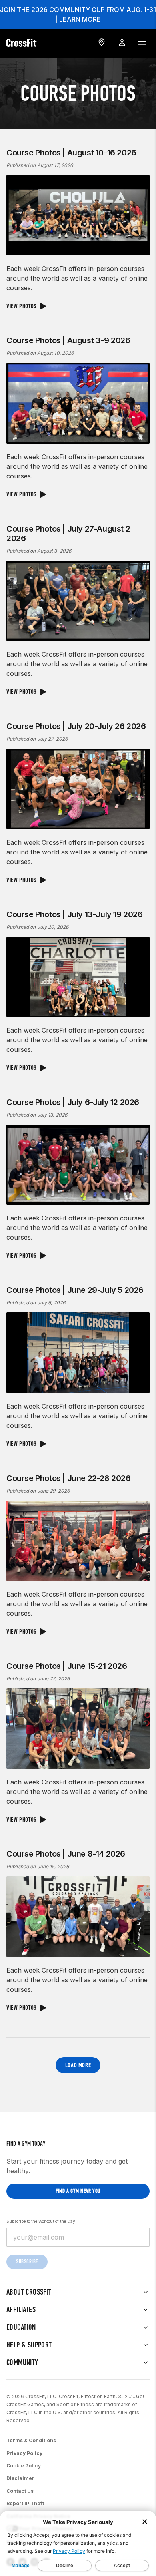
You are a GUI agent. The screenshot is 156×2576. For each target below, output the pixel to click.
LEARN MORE (80, 19)
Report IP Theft (25, 2503)
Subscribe (27, 2262)
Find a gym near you (78, 2191)
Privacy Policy (24, 2453)
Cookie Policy (24, 2466)
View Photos (22, 306)
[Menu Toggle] (142, 42)
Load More (78, 2065)
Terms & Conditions (31, 2440)
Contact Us (20, 2491)
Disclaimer (20, 2478)
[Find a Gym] (102, 42)
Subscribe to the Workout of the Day (41, 2221)
